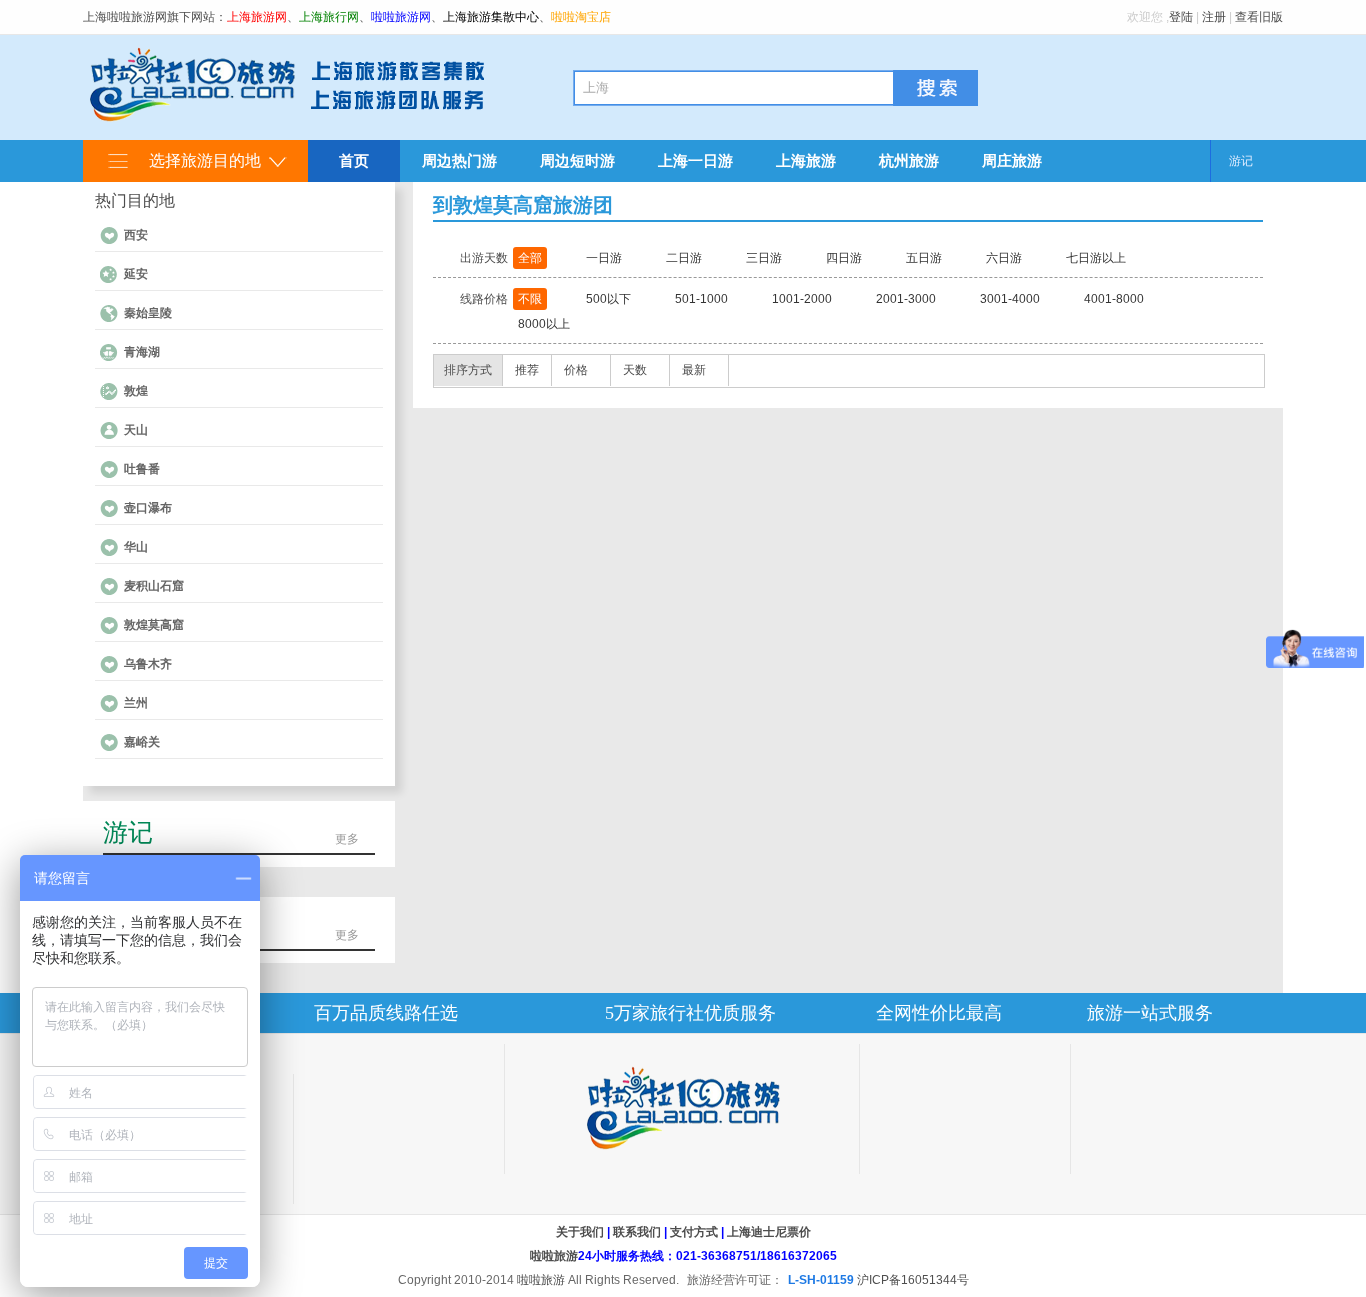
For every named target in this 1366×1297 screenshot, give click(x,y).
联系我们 (637, 1232)
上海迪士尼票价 (769, 1232)
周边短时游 (577, 160)
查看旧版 (1259, 17)
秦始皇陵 (148, 313)
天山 (136, 430)
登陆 (1181, 17)
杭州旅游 (909, 160)
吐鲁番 (142, 469)
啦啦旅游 (554, 1256)
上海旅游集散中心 (491, 17)
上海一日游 (695, 160)
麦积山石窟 (154, 586)
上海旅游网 (257, 17)
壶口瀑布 (148, 508)
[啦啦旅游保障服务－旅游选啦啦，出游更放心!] (682, 1108)
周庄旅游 (1012, 160)
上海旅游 (806, 160)
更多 (347, 839)
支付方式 (694, 1232)
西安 (136, 235)
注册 (1214, 17)
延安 (136, 274)
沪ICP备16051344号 (913, 1280)
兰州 (136, 703)
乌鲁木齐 (148, 664)
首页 (354, 160)
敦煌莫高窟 (154, 625)
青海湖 (142, 352)
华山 (136, 547)
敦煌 (136, 391)
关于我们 (580, 1232)
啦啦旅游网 (401, 17)
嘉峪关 (142, 742)
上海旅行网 (329, 17)
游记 (1241, 161)
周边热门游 (459, 160)
